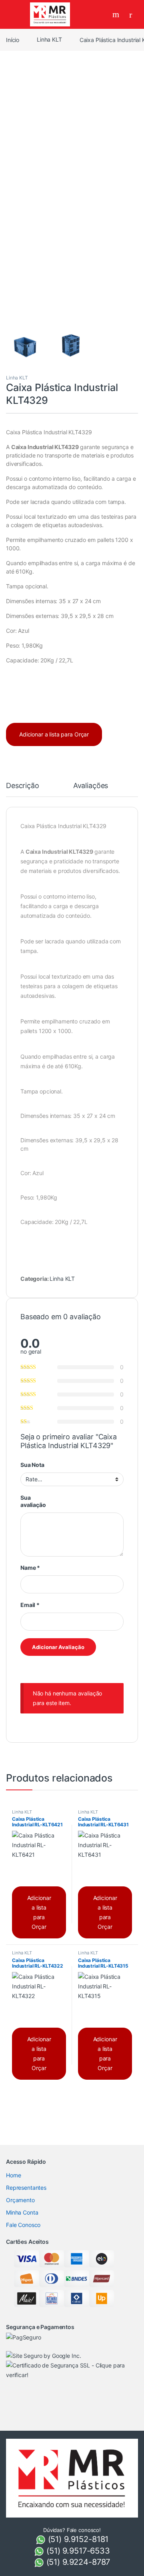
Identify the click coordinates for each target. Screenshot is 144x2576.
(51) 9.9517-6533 (77, 2551)
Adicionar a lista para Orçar (54, 734)
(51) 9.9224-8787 (77, 2562)
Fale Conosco (23, 2225)
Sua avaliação (33, 1501)
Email (30, 1605)
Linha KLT (49, 39)
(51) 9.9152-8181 (77, 2539)
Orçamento (20, 2200)
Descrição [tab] (23, 786)
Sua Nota (32, 1465)
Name (30, 1568)
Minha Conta (22, 2212)
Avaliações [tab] (91, 786)
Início (13, 39)
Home (13, 2175)
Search (117, 14)
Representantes (26, 2188)
